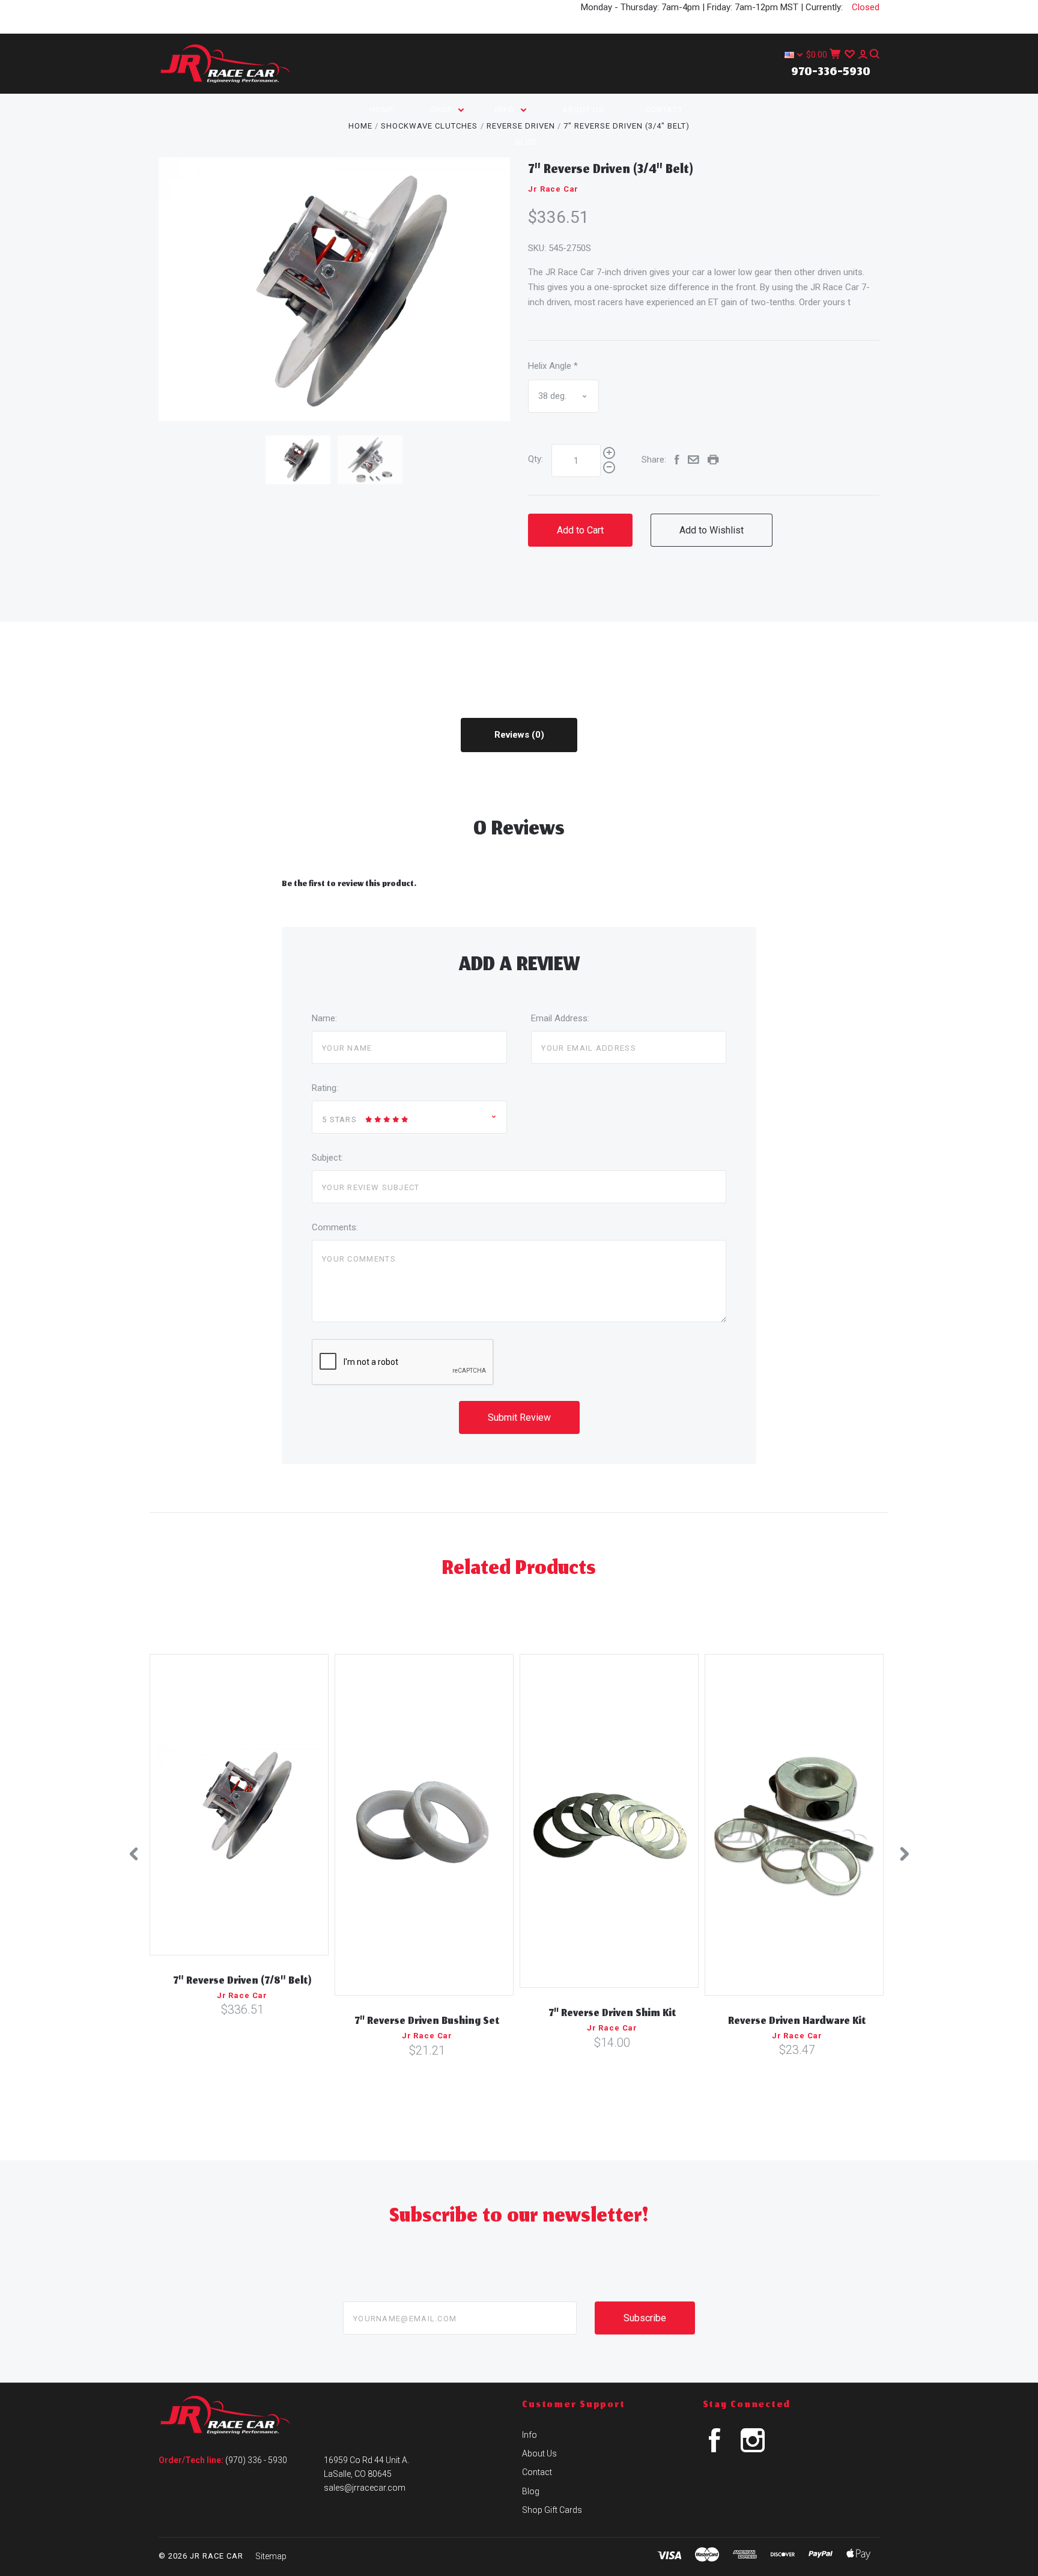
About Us (583, 110)
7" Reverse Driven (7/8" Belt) (242, 1982)
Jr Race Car (553, 189)
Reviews (513, 735)
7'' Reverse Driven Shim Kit (612, 2014)
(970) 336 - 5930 (256, 2460)
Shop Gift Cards (552, 2510)
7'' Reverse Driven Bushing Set (427, 2022)
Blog (527, 142)
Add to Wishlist (712, 530)
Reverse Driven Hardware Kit (797, 2022)
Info (506, 110)
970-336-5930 (831, 73)
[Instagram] (753, 2449)
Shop (442, 110)
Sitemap (271, 2556)
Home (382, 110)
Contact (664, 110)
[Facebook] (715, 2449)
